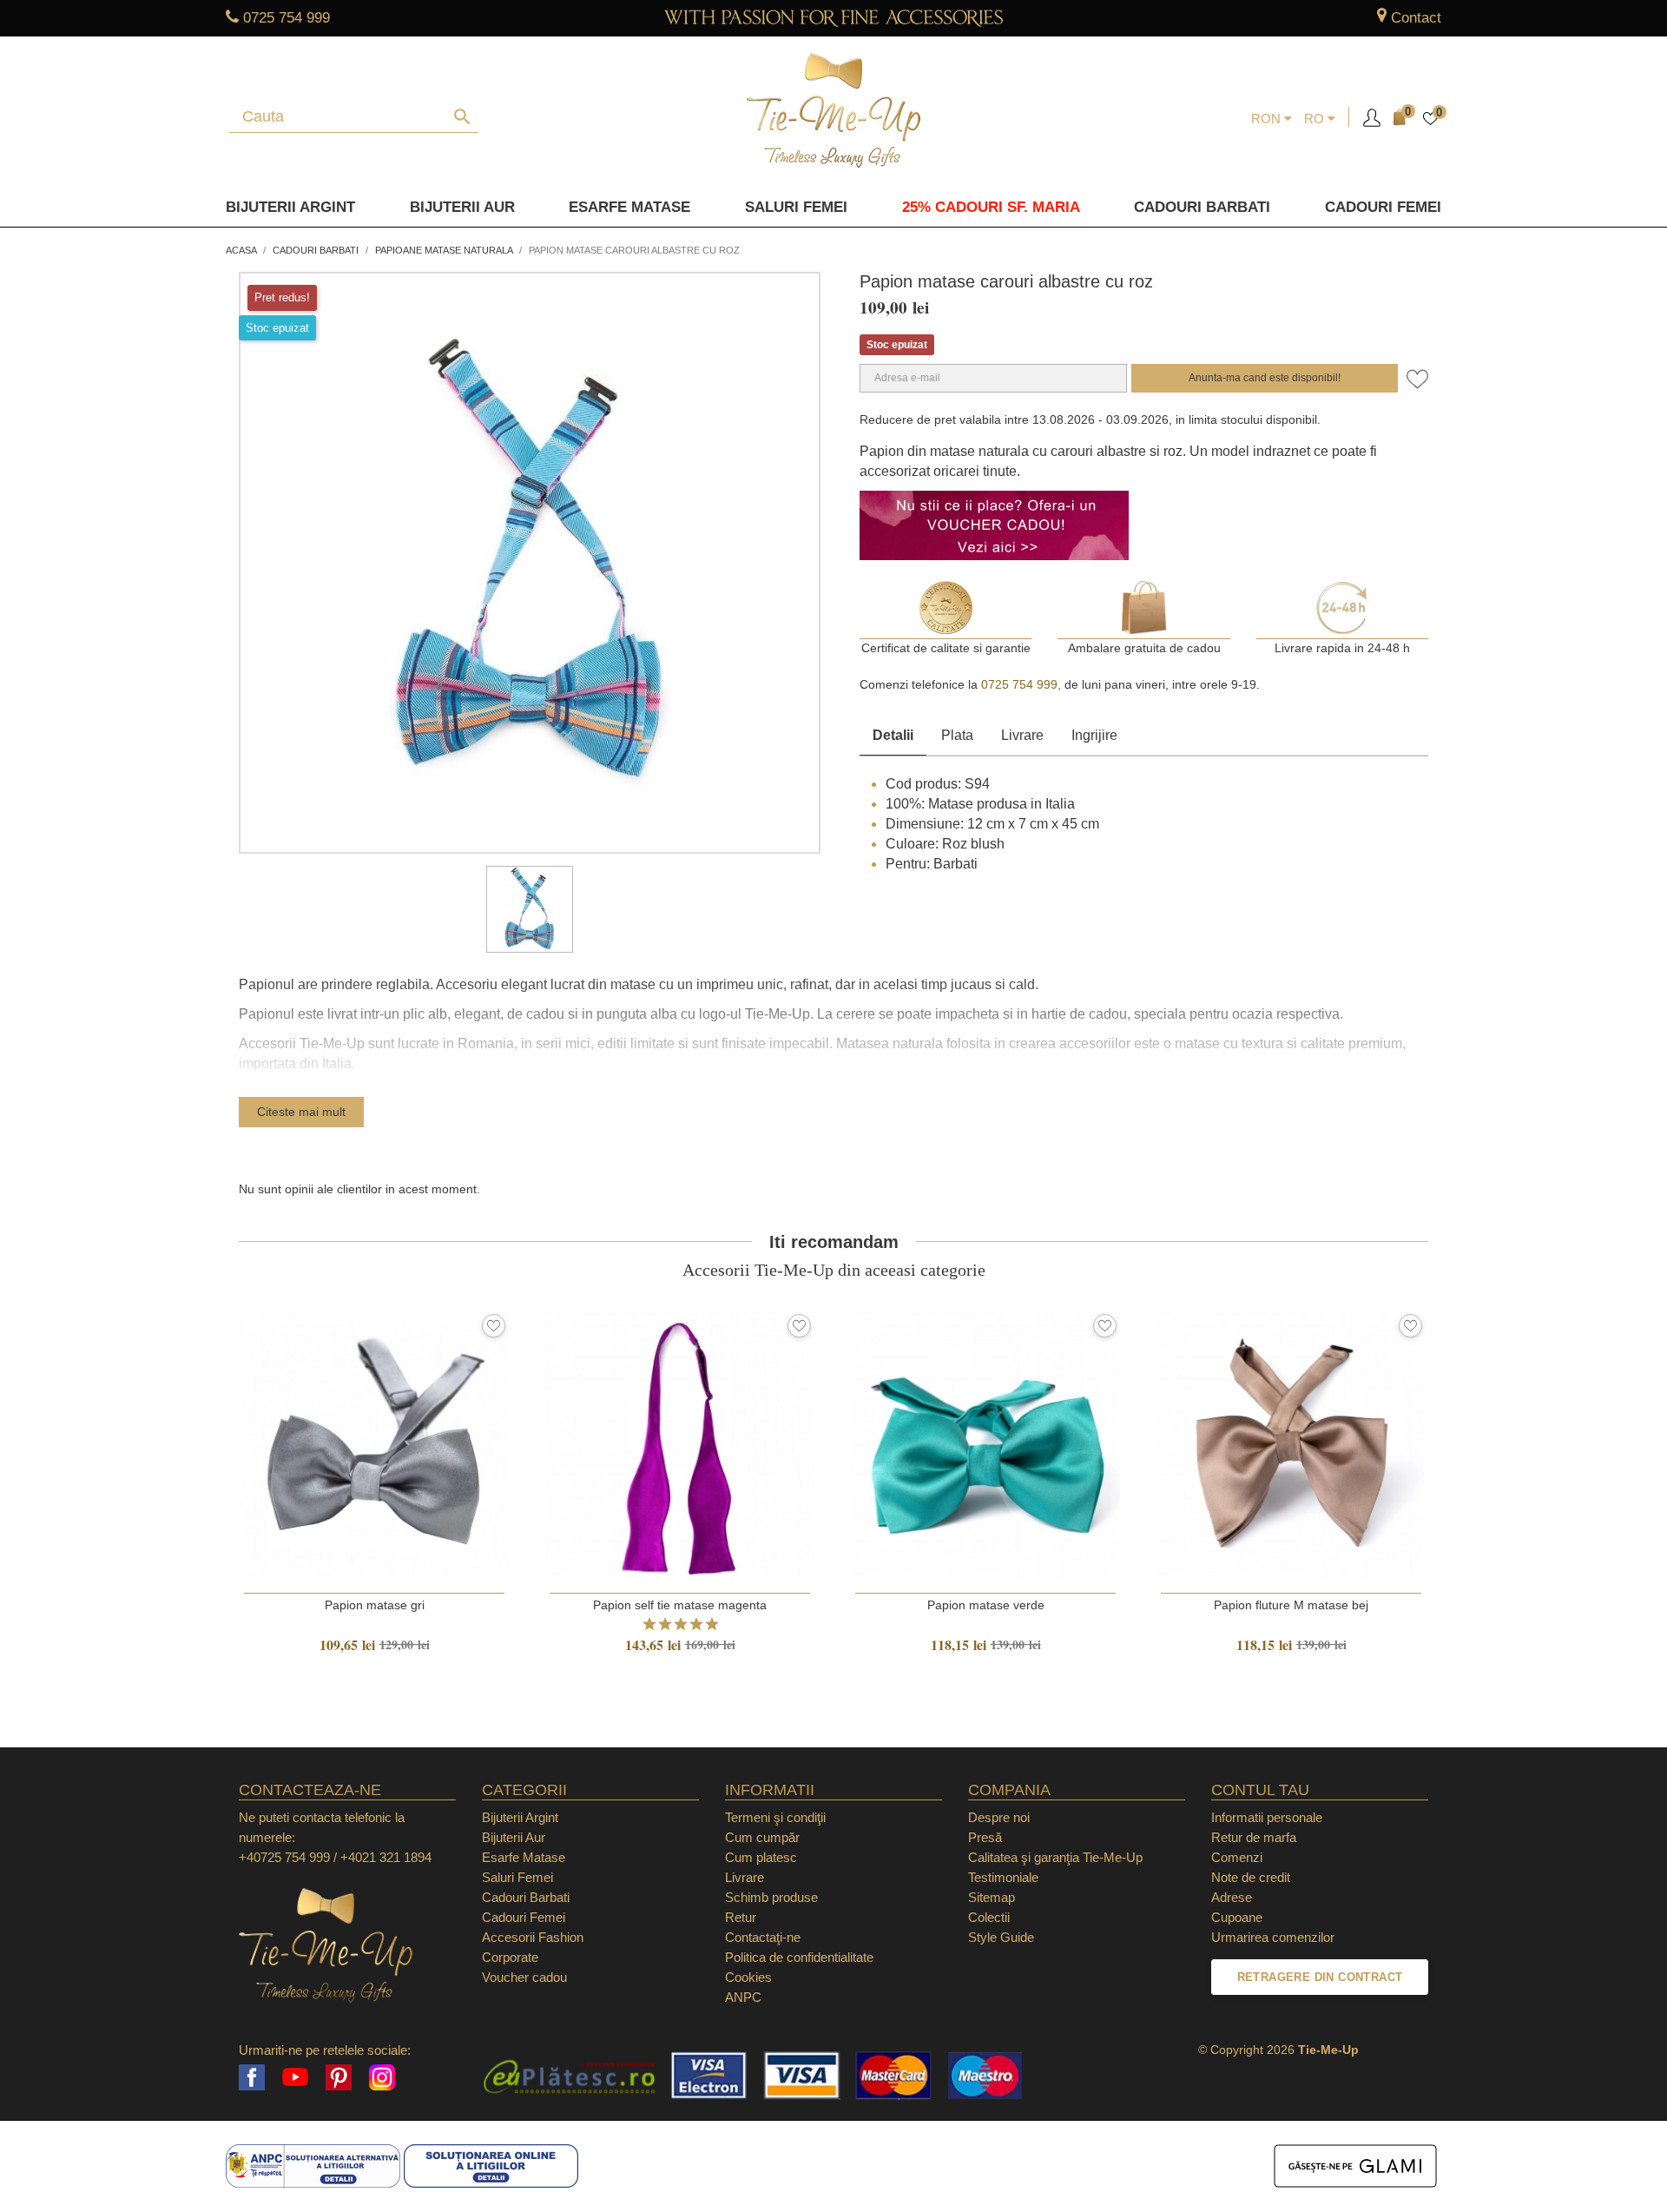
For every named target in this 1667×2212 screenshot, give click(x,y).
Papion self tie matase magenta (680, 1605)
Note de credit (1251, 1877)
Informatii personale (1267, 1817)
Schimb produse (771, 1897)
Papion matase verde (986, 1605)
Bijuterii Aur (462, 207)
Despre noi (999, 1817)
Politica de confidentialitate (799, 1957)
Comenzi (1237, 1857)
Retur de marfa (1254, 1837)
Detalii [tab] (893, 735)
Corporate (510, 1957)
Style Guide (1001, 1937)
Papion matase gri (375, 1605)
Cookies (748, 1977)
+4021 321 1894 (386, 1857)
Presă (985, 1837)
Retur (741, 1917)
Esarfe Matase (629, 207)
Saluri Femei (796, 207)
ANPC (743, 1997)
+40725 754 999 (284, 1857)
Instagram (382, 2077)
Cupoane (1237, 1917)
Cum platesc (761, 1857)
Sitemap (992, 1897)
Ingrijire (1094, 735)
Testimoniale (1003, 1877)
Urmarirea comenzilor (1273, 1937)
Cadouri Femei (1383, 207)
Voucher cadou (524, 1977)
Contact (1416, 18)
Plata (957, 735)
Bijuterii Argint (290, 207)
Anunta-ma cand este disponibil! (1265, 378)
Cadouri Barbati (1202, 207)
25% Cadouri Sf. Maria (991, 207)
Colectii (989, 1917)
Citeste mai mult (301, 1112)
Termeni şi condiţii (775, 1817)
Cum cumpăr (762, 1837)
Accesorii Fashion (533, 1937)
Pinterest (339, 2077)
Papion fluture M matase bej (1291, 1605)
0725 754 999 (287, 18)
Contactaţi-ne (763, 1937)
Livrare (1022, 735)
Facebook (252, 2077)
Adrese (1232, 1897)
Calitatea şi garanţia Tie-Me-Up (1055, 1857)
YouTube (295, 2077)
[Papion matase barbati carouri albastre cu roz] (530, 909)
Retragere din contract (1320, 1977)
